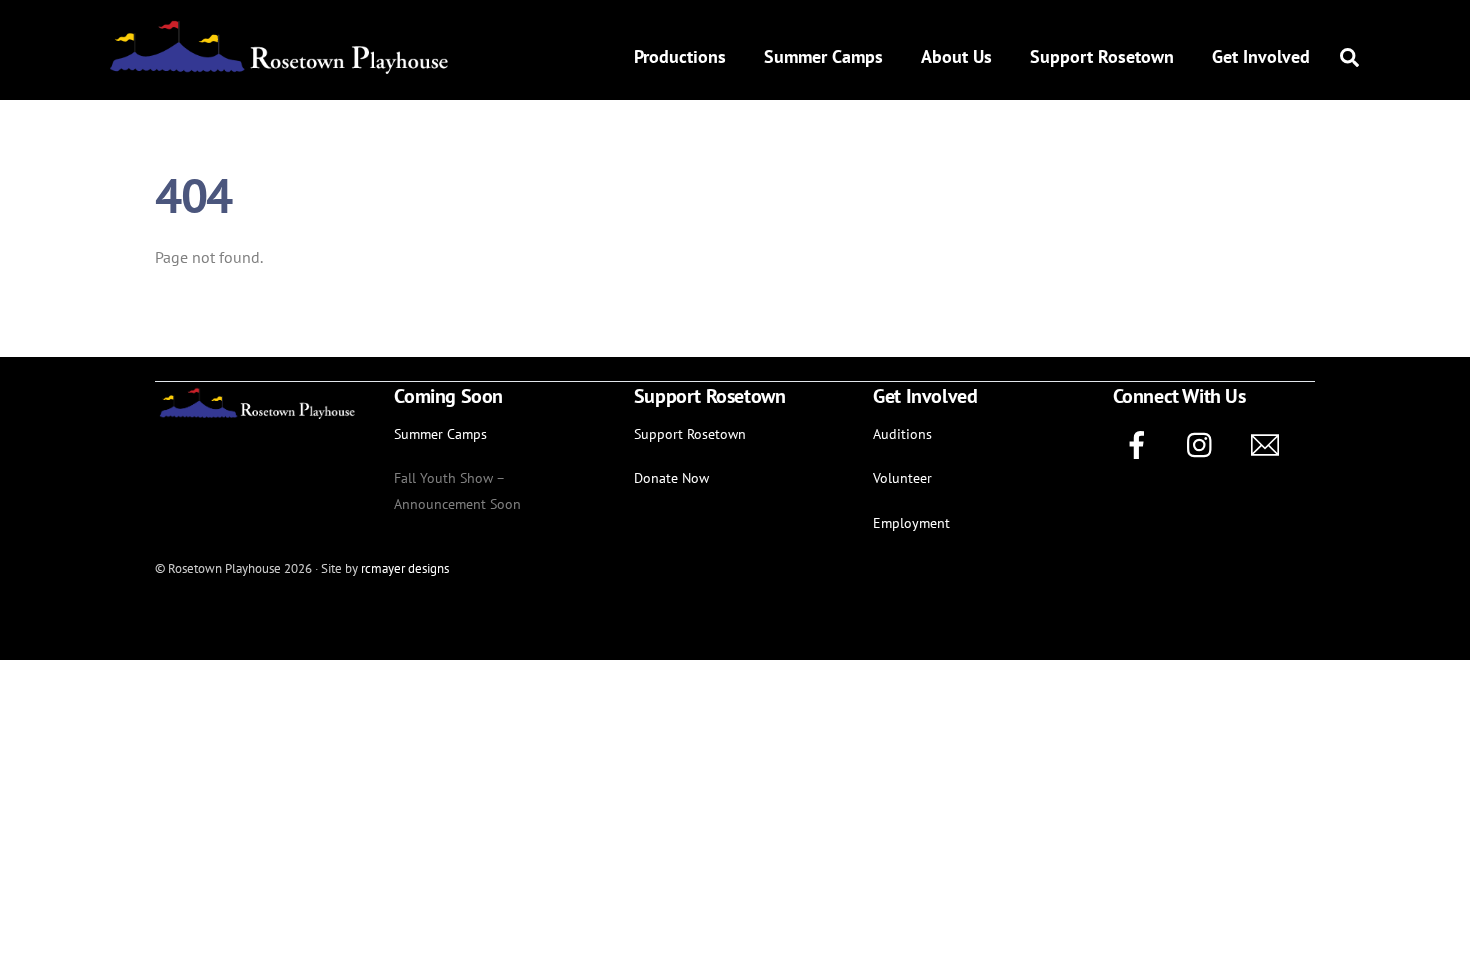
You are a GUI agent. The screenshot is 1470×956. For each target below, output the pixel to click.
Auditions (902, 433)
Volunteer (902, 477)
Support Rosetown (1102, 56)
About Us (956, 56)
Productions (680, 56)
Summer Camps (823, 56)
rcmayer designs (405, 568)
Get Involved (1261, 56)
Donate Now (671, 477)
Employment (911, 522)
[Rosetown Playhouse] (277, 67)
